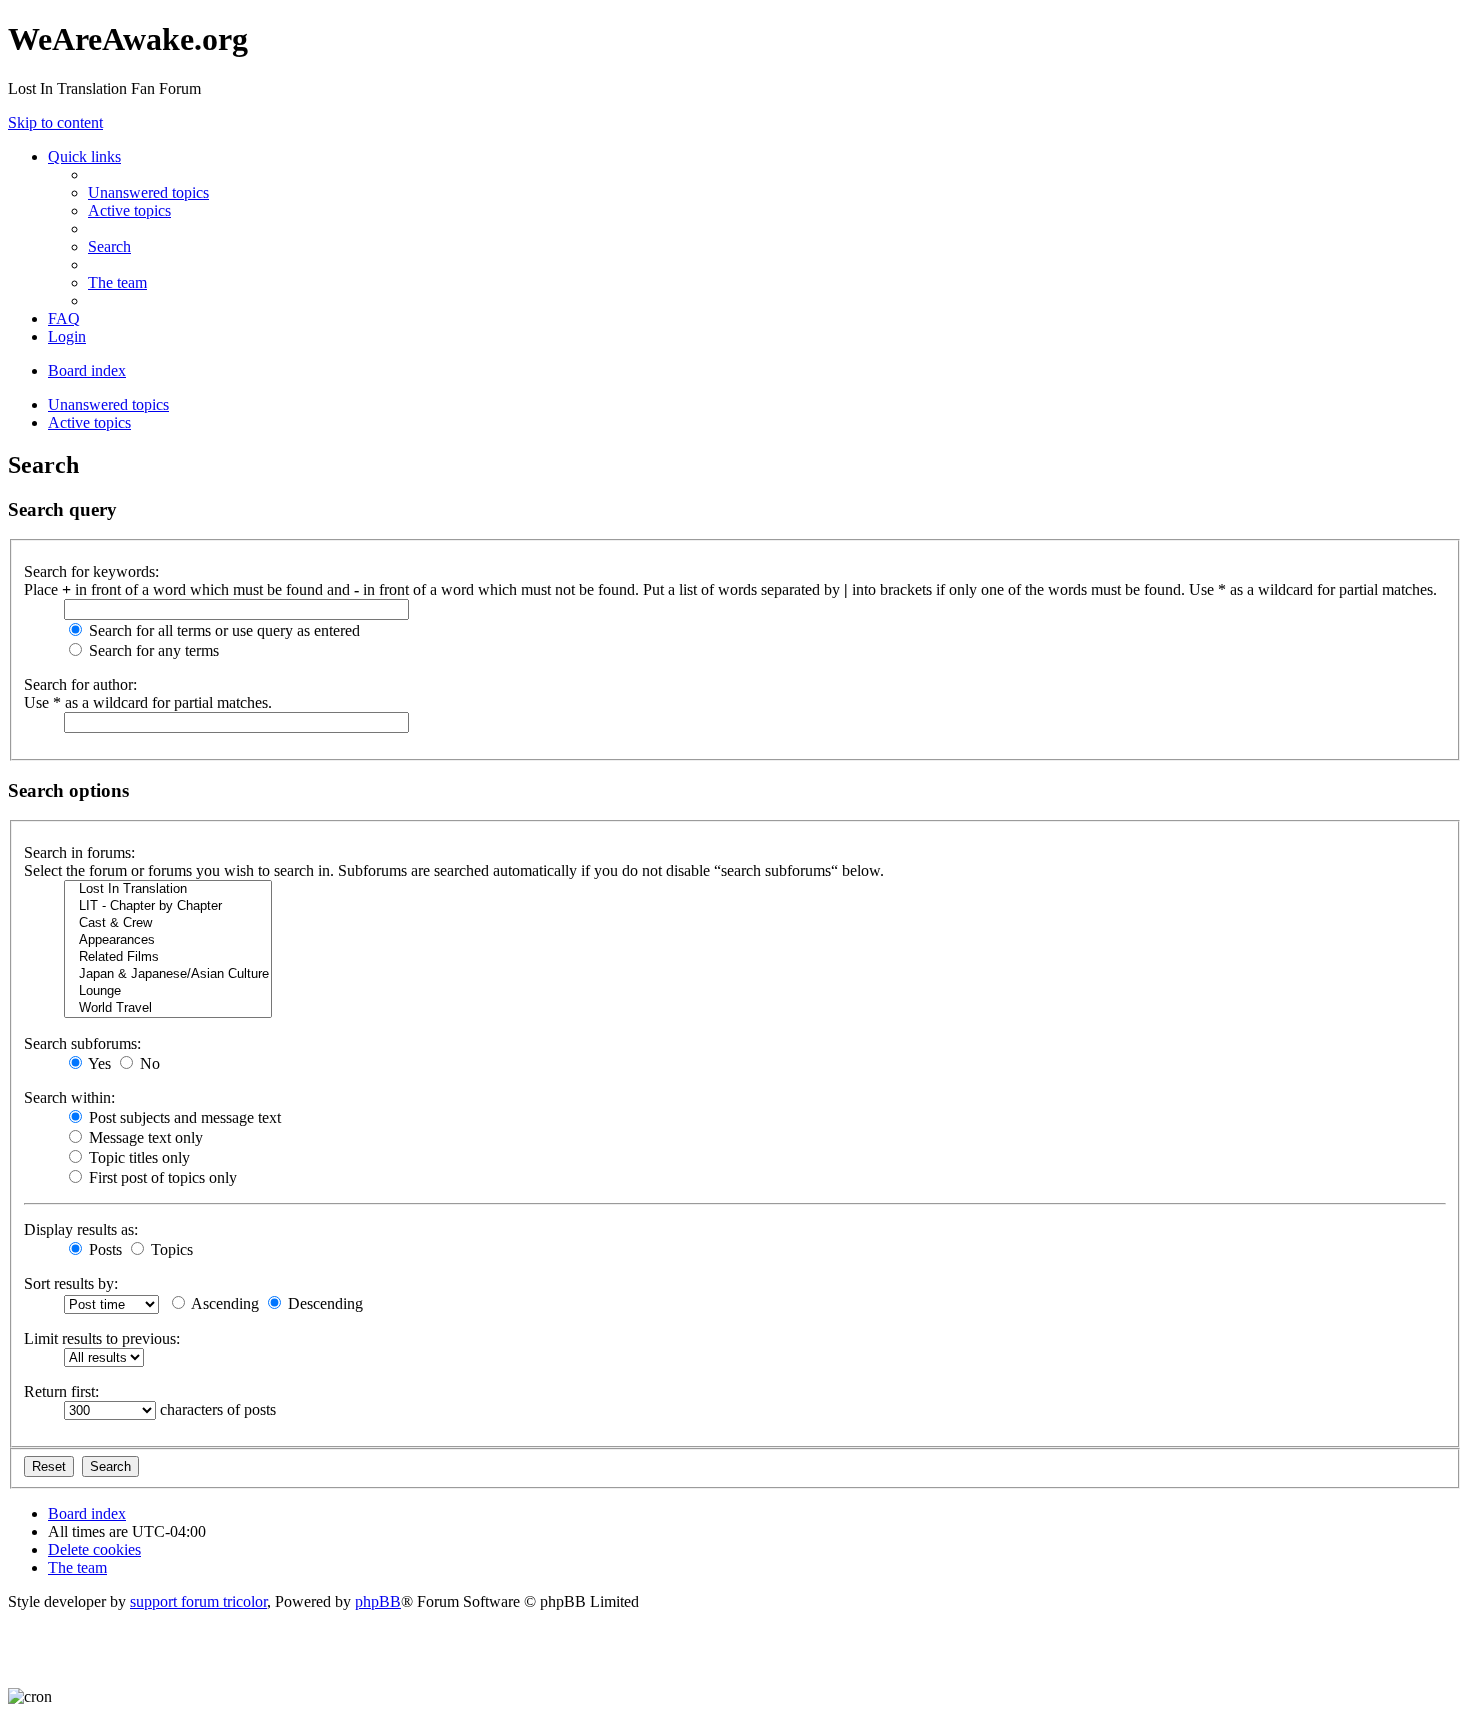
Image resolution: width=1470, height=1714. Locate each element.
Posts (103, 1249)
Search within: (69, 1097)
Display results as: (81, 1229)
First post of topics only (161, 1177)
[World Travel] (168, 1008)
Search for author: (80, 684)
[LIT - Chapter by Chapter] (168, 906)
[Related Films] (168, 957)
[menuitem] (148, 192)
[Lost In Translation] (168, 889)
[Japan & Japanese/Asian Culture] (168, 974)
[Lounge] (168, 991)
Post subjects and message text (183, 1117)
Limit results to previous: (102, 1338)
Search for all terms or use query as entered (222, 630)
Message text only (144, 1137)
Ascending (223, 1303)
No (148, 1063)
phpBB (378, 1601)
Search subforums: (82, 1043)
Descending (323, 1303)
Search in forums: (79, 852)
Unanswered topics (108, 404)
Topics (170, 1249)
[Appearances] (168, 940)
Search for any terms (152, 650)
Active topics (89, 422)
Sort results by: (71, 1283)
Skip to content (55, 122)
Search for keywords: (91, 571)
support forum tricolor (198, 1601)
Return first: (61, 1391)
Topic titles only (137, 1157)
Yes (98, 1063)
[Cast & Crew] (168, 923)
